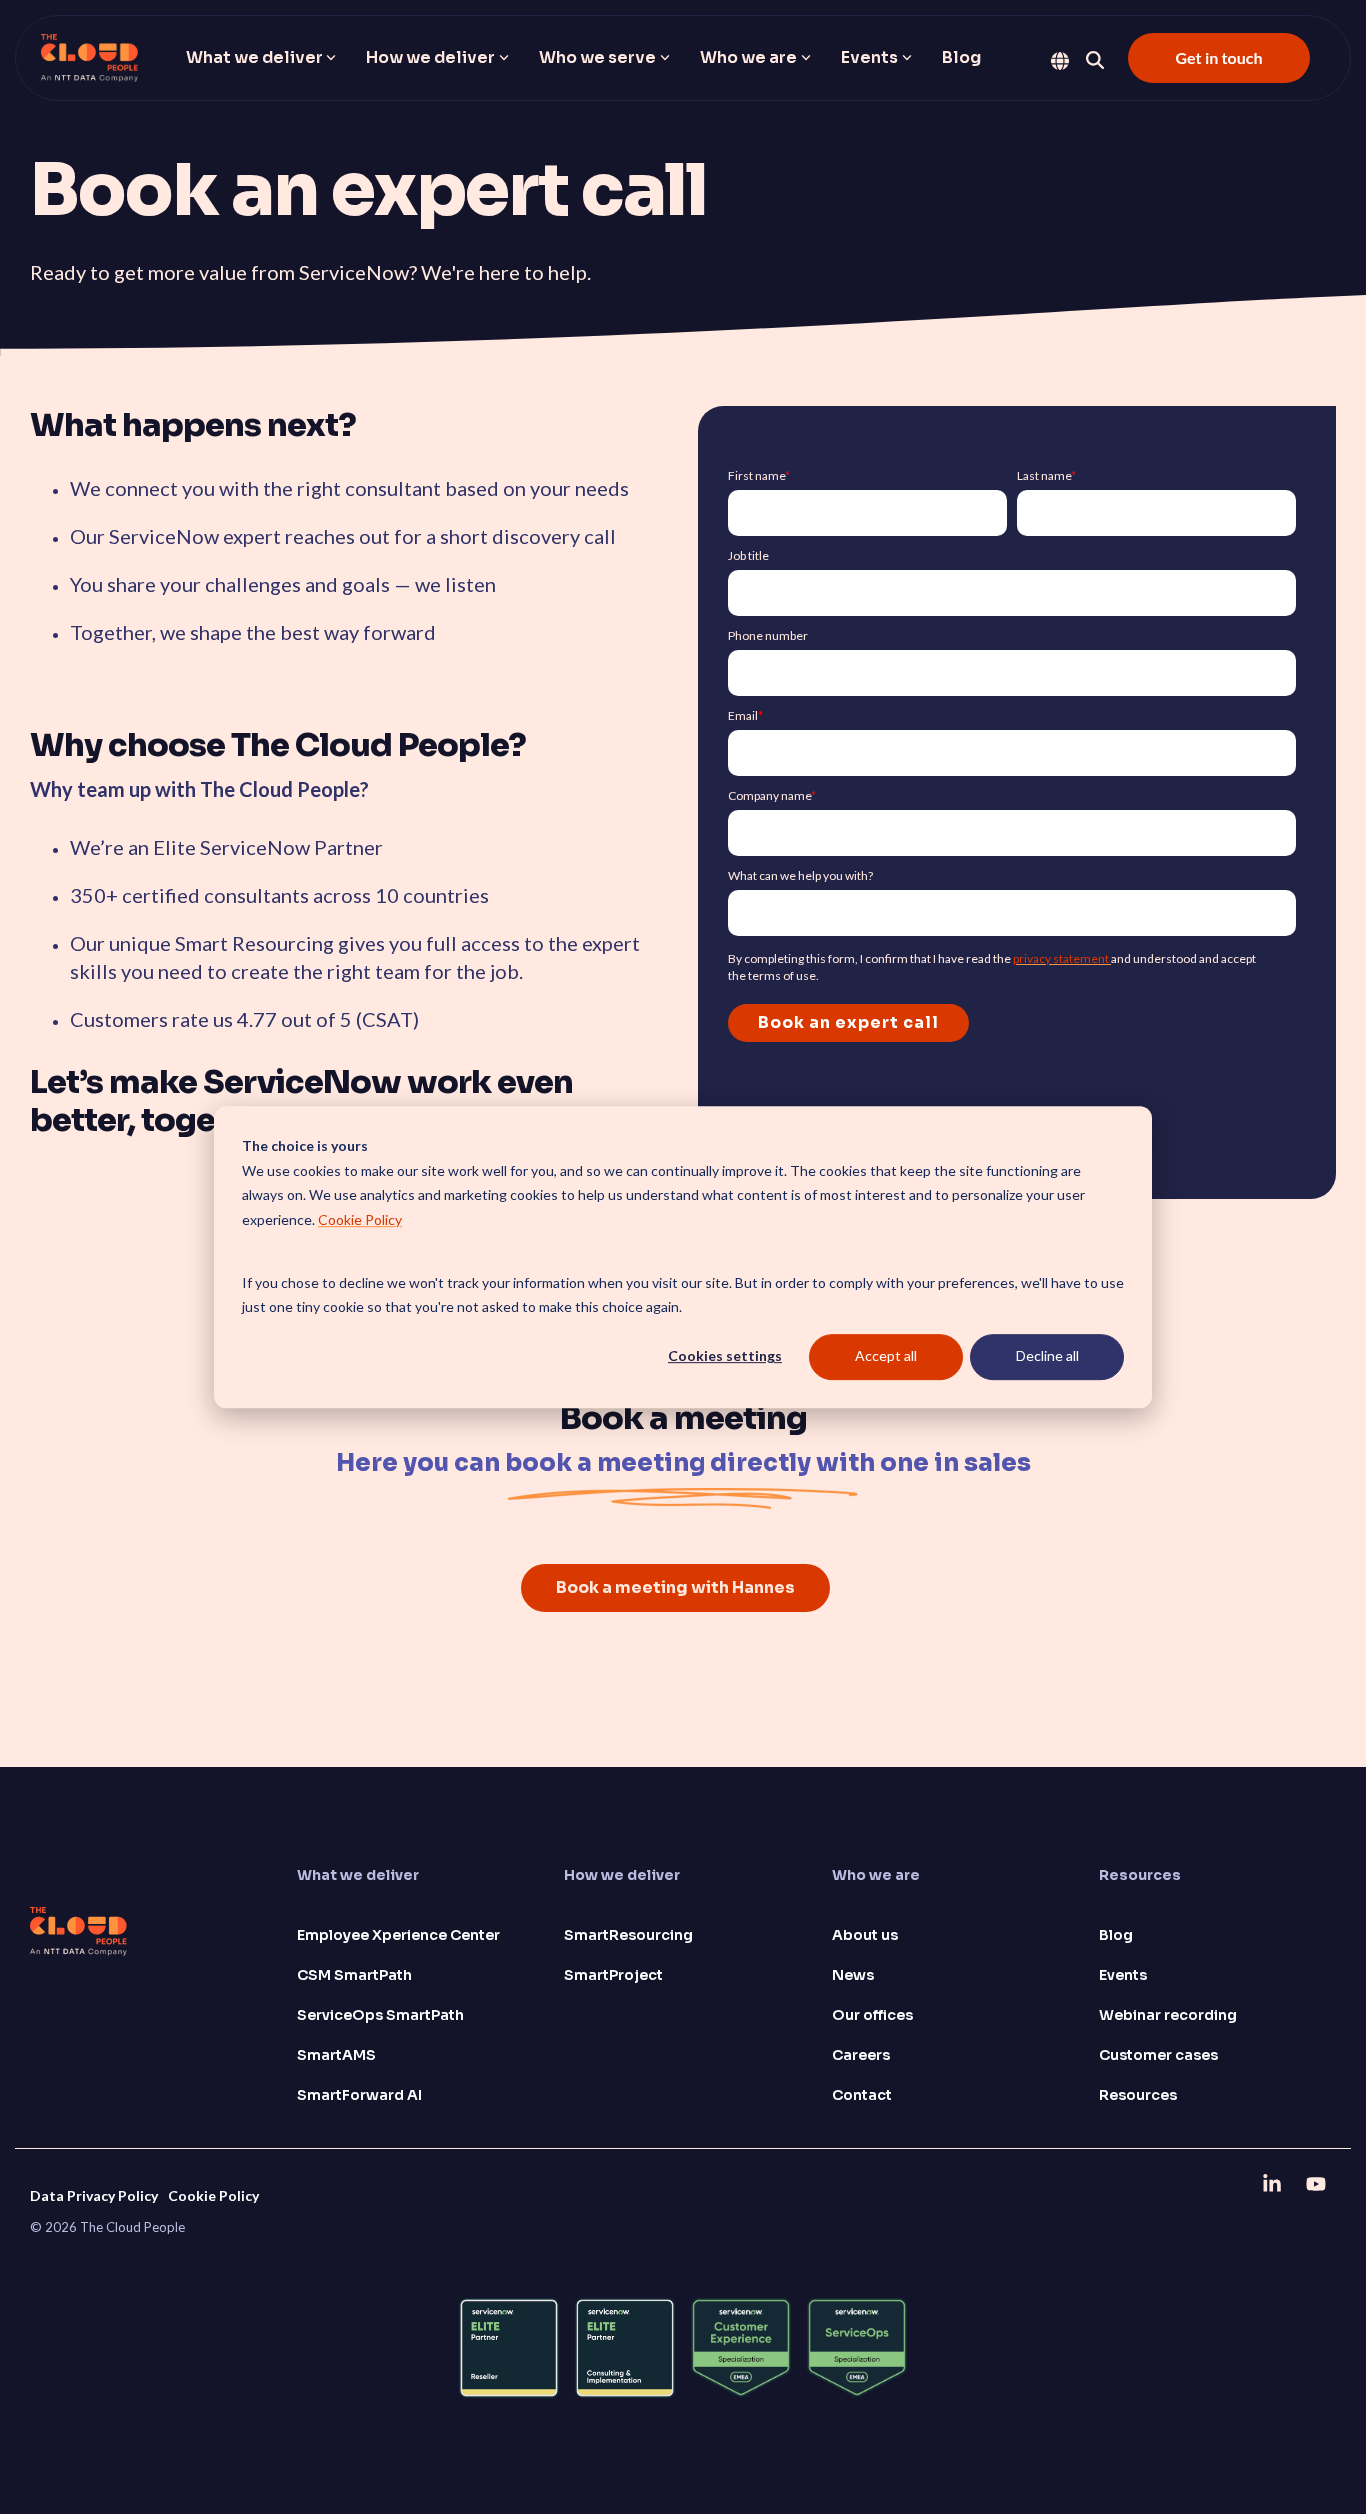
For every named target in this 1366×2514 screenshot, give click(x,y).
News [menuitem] (853, 1975)
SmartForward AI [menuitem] (359, 2095)
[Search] (1095, 60)
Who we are (748, 57)
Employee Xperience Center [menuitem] (398, 1935)
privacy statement (1062, 958)
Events (869, 57)
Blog (961, 57)
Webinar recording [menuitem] (1168, 2015)
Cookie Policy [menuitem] (213, 2195)
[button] (1274, 2183)
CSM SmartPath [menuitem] (354, 1975)
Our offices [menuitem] (872, 2015)
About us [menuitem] (865, 1935)
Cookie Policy (360, 1219)
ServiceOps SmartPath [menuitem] (380, 2015)
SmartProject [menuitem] (613, 1975)
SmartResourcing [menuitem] (628, 1935)
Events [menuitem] (1123, 1975)
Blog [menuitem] (1116, 1935)
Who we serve (597, 57)
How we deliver (430, 57)
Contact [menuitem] (862, 2095)
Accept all (886, 1356)
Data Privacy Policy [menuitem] (94, 2195)
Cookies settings (725, 1356)
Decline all (1047, 1356)
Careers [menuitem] (861, 2055)
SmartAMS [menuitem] (336, 2055)
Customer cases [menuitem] (1158, 2055)
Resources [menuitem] (1138, 2095)
